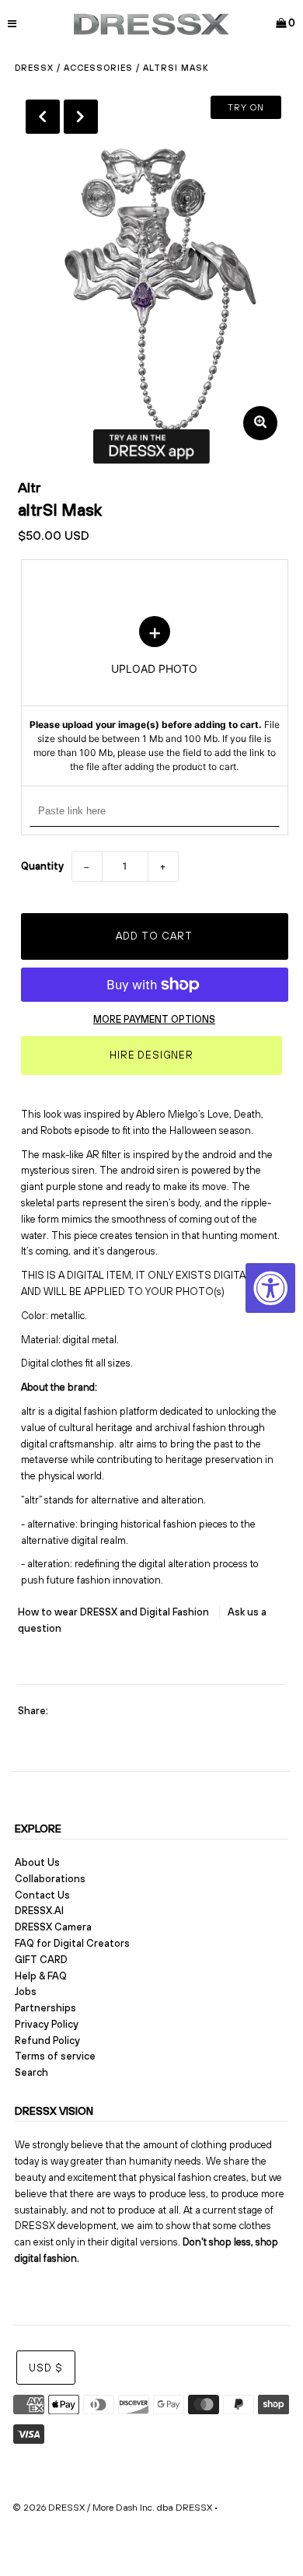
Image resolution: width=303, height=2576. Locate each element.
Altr (30, 487)
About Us (37, 1862)
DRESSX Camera (53, 1927)
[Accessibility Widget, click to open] (270, 1288)
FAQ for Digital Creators (72, 1943)
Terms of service (55, 2056)
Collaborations (50, 1879)
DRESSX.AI (39, 1911)
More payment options (154, 1019)
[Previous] (43, 117)
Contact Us (42, 1895)
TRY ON (246, 107)
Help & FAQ (41, 1976)
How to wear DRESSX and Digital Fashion (115, 1612)
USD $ (46, 2368)
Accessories (98, 68)
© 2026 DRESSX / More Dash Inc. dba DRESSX (112, 2508)
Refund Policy (47, 2040)
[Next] (81, 117)
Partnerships (45, 2008)
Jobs (26, 1991)
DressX (34, 68)
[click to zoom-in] (260, 423)
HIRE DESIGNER (151, 1055)
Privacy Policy (47, 2024)
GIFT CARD (41, 1960)
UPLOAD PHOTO (155, 695)
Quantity (42, 866)
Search (31, 2072)
